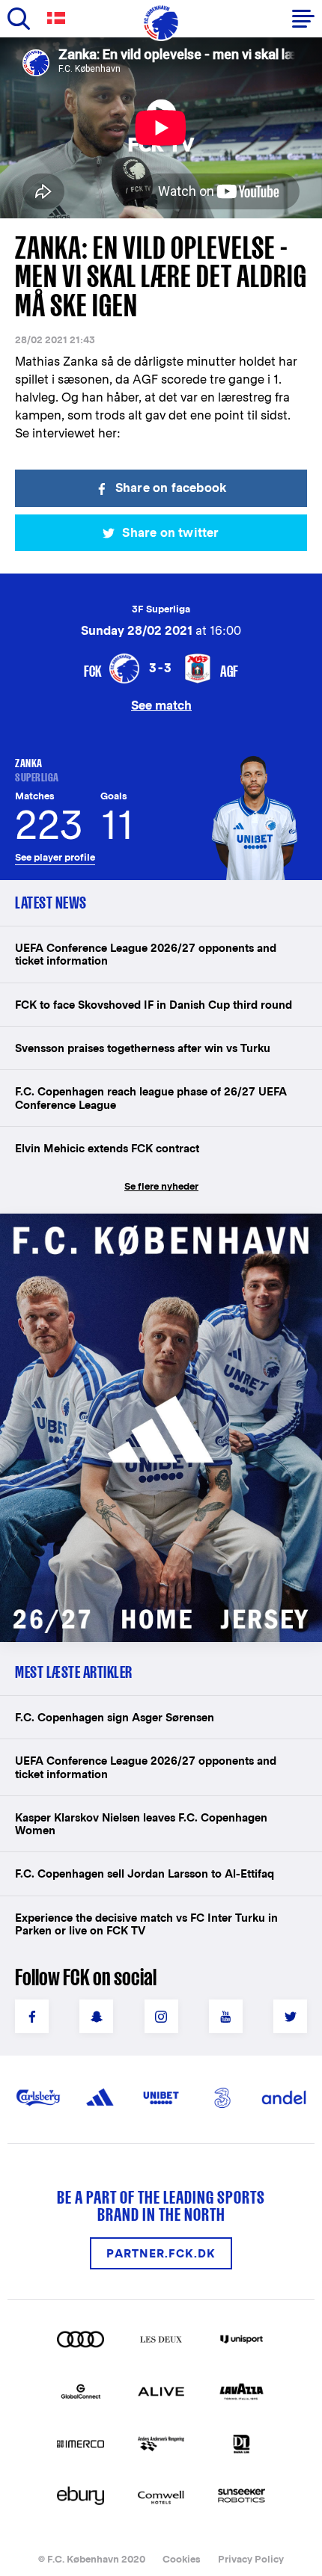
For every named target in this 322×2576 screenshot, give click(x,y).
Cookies (182, 2559)
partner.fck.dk (161, 2253)
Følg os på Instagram (161, 2016)
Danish (59, 18)
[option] (161, 128)
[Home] (161, 22)
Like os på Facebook (32, 2016)
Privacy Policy (251, 2559)
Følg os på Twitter (290, 2016)
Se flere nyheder (161, 1186)
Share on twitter (170, 533)
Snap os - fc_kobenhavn (96, 2016)
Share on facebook (171, 488)
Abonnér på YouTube (226, 2016)
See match (161, 705)
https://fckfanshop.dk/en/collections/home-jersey (142, 1230)
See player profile (55, 857)
